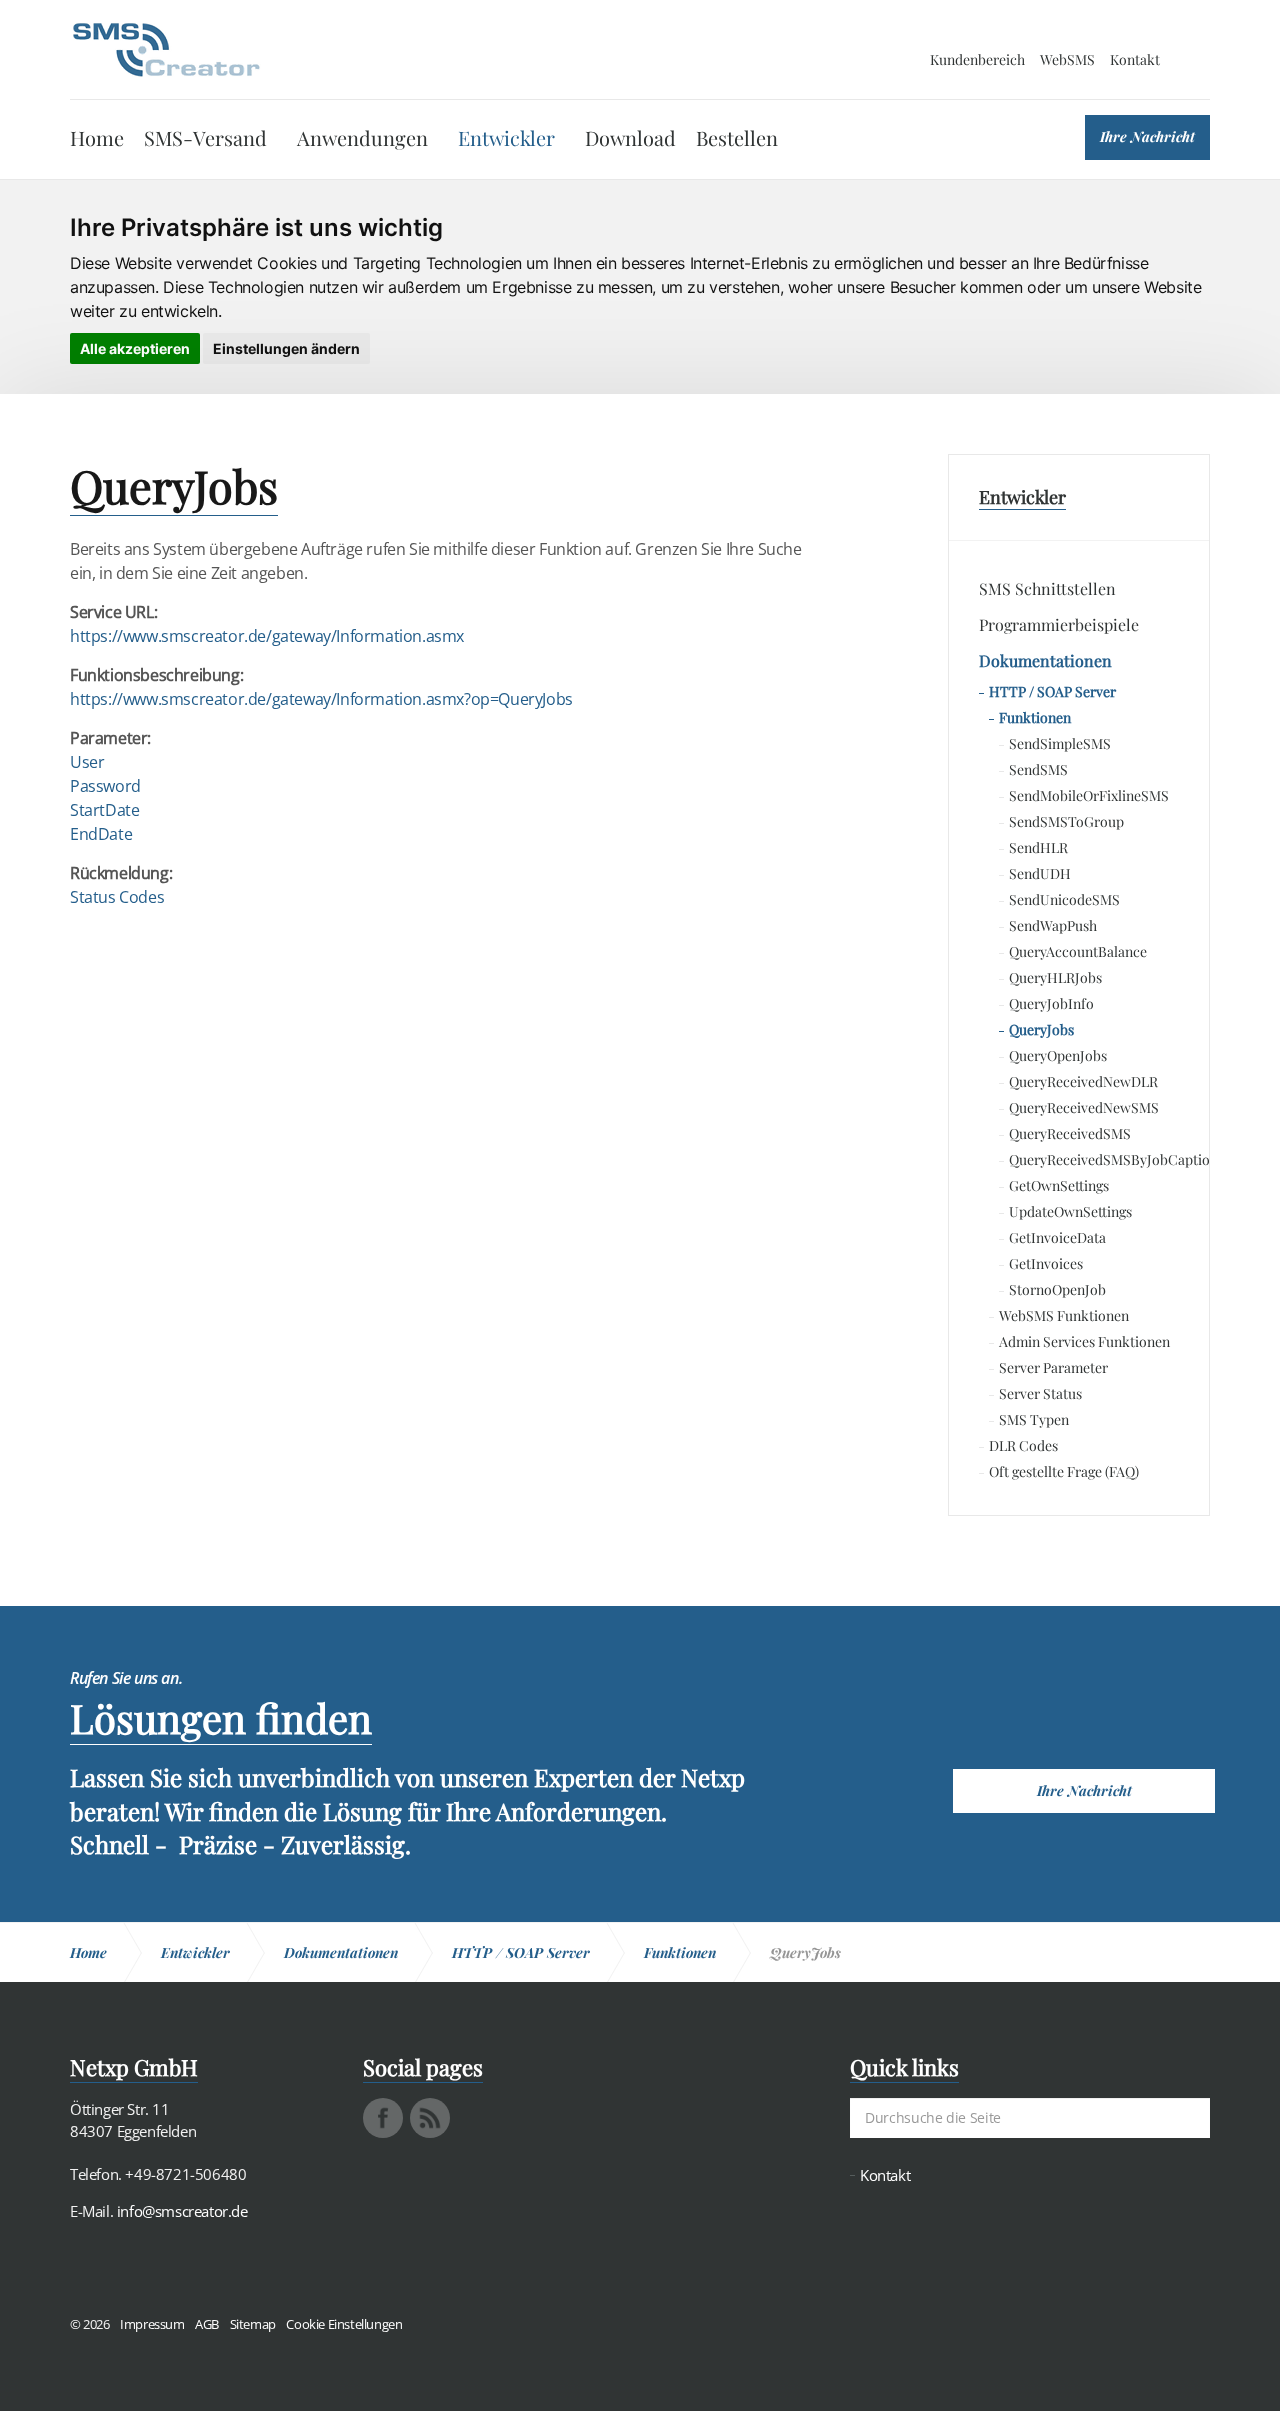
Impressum (152, 2324)
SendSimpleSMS (1060, 743)
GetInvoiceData (1057, 1237)
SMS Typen (1034, 1419)
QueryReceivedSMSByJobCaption (1094, 1159)
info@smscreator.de (182, 2211)
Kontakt (1135, 59)
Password (105, 786)
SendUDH (1040, 873)
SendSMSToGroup (1066, 821)
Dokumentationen (1045, 660)
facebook (383, 2118)
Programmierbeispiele (1059, 624)
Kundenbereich (977, 59)
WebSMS (1067, 59)
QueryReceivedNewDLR (1083, 1081)
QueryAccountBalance (1078, 951)
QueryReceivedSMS (1070, 1133)
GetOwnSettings (1059, 1185)
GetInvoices (1046, 1263)
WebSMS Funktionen (1064, 1315)
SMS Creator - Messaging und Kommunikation (166, 50)
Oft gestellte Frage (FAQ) (1064, 1471)
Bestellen (737, 137)
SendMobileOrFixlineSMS (1089, 795)
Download (630, 137)
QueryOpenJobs (1058, 1055)
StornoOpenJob (1057, 1289)
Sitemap (253, 2324)
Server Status (1040, 1393)
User (87, 762)
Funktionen (1035, 717)
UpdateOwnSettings (1070, 1211)
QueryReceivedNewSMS (1084, 1107)
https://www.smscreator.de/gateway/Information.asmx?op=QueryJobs (321, 699)
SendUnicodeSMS (1064, 899)
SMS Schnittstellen (1047, 588)
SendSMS (1038, 769)
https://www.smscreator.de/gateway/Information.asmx (267, 636)
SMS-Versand (205, 137)
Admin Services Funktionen (1084, 1341)
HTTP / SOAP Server (1052, 691)
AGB (207, 2324)
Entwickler (506, 137)
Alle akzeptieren (135, 348)
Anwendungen (362, 137)
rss (430, 2118)
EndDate (101, 834)
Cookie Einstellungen (344, 2324)
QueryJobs (1041, 1029)
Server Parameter (1053, 1367)
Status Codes (117, 897)
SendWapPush (1053, 925)
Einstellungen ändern (286, 348)
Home (97, 137)
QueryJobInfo (1051, 1003)
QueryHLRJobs (1055, 977)
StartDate (104, 810)
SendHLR (1038, 847)
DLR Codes (1023, 1445)
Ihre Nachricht (1147, 136)
